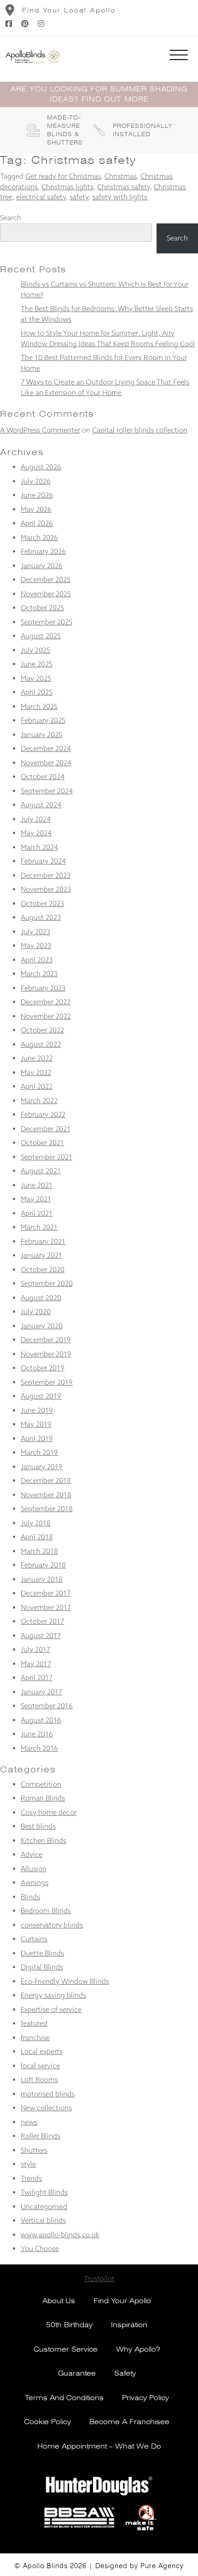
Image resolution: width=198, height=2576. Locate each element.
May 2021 (36, 1199)
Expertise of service (51, 2009)
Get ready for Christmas (63, 176)
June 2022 (37, 1058)
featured (34, 2023)
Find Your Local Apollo (69, 10)
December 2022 (46, 1002)
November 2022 (46, 1016)
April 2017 (37, 1678)
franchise (35, 2038)
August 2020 (41, 1298)
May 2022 (36, 1072)
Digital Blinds (42, 1967)
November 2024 (46, 763)
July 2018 (36, 1523)
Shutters (34, 2150)
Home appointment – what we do (99, 2446)
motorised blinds (48, 2094)
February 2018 (43, 1565)
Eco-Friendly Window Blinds (65, 1981)
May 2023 (36, 946)
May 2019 (36, 1424)
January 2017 (41, 1692)
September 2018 (47, 1509)
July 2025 (35, 650)
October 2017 (42, 1621)
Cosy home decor (49, 1812)
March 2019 (39, 1452)
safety (79, 197)
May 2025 (36, 678)
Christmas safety (124, 187)
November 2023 (46, 889)
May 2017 (36, 1664)
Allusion (34, 1869)
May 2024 (36, 833)
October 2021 (42, 1143)
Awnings (35, 1882)
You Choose (40, 2249)
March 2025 (39, 706)
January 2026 (42, 566)
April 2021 (37, 1213)
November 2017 (46, 1607)
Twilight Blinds (44, 2192)
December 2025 (46, 579)
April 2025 (37, 692)
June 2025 (37, 664)
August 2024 (41, 805)
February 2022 (43, 1114)
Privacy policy (146, 2398)
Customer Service (66, 2349)
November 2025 (46, 594)
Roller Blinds (41, 2136)
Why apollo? (138, 2349)
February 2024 (43, 861)
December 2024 (46, 748)
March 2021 (39, 1227)
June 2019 (37, 1410)
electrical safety (41, 197)
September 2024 (47, 791)
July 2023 (35, 932)
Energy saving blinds (53, 1995)
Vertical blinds (43, 2220)
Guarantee (77, 2373)
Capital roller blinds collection (140, 430)
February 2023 (43, 988)
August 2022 (41, 1044)
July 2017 (35, 1649)
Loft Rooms (39, 2080)
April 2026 (37, 523)
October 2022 (42, 1030)
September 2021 (47, 1157)
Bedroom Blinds (46, 1911)
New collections (46, 2108)
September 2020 (47, 1283)
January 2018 (42, 1579)
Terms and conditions (64, 2398)
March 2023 (39, 974)
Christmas (121, 176)
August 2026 (41, 467)
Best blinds (38, 1826)
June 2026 (37, 495)
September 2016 (47, 1706)
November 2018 (46, 1495)
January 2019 (42, 1467)
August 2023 (41, 917)
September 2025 (47, 622)
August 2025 (41, 636)
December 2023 (46, 875)
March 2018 (39, 1551)
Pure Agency (162, 2566)
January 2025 (41, 735)
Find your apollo (122, 2301)
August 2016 (41, 1720)
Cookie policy (47, 2422)
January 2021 (41, 1255)
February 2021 (43, 1241)
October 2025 (42, 608)
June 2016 (37, 1734)
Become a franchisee (129, 2422)
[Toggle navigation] (179, 57)
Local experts (42, 2051)
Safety (125, 2373)
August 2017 (41, 1636)
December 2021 (46, 1129)
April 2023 (37, 960)
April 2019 (37, 1438)
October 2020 (43, 1270)
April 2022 (37, 1086)
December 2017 (46, 1593)
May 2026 (36, 509)
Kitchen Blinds (44, 1840)
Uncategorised (44, 2207)
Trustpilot (99, 2279)
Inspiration (129, 2325)
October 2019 (43, 1368)
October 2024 (43, 777)
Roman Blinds (43, 1798)
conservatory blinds (52, 1925)
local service (40, 2066)
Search (11, 218)
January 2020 (42, 1326)
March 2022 (39, 1101)
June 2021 (37, 1185)
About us (59, 2301)
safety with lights (120, 197)
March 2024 (39, 847)
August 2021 (41, 1171)
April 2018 (37, 1537)
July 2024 (36, 819)
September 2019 (47, 1382)
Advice (32, 1854)
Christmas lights (67, 187)
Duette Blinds (42, 1953)
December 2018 (46, 1480)
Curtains (34, 1939)
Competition (41, 1784)
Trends (31, 2178)
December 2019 (46, 1340)
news (29, 2122)
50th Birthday (69, 2325)
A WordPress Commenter (40, 430)
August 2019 (41, 1396)
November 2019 (46, 1354)
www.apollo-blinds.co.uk (60, 2235)
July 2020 (36, 1312)
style (28, 2164)
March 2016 (39, 1748)
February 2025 (43, 720)
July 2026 (36, 481)
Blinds (30, 1897)
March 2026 (39, 537)
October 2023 (42, 904)
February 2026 (43, 551)
